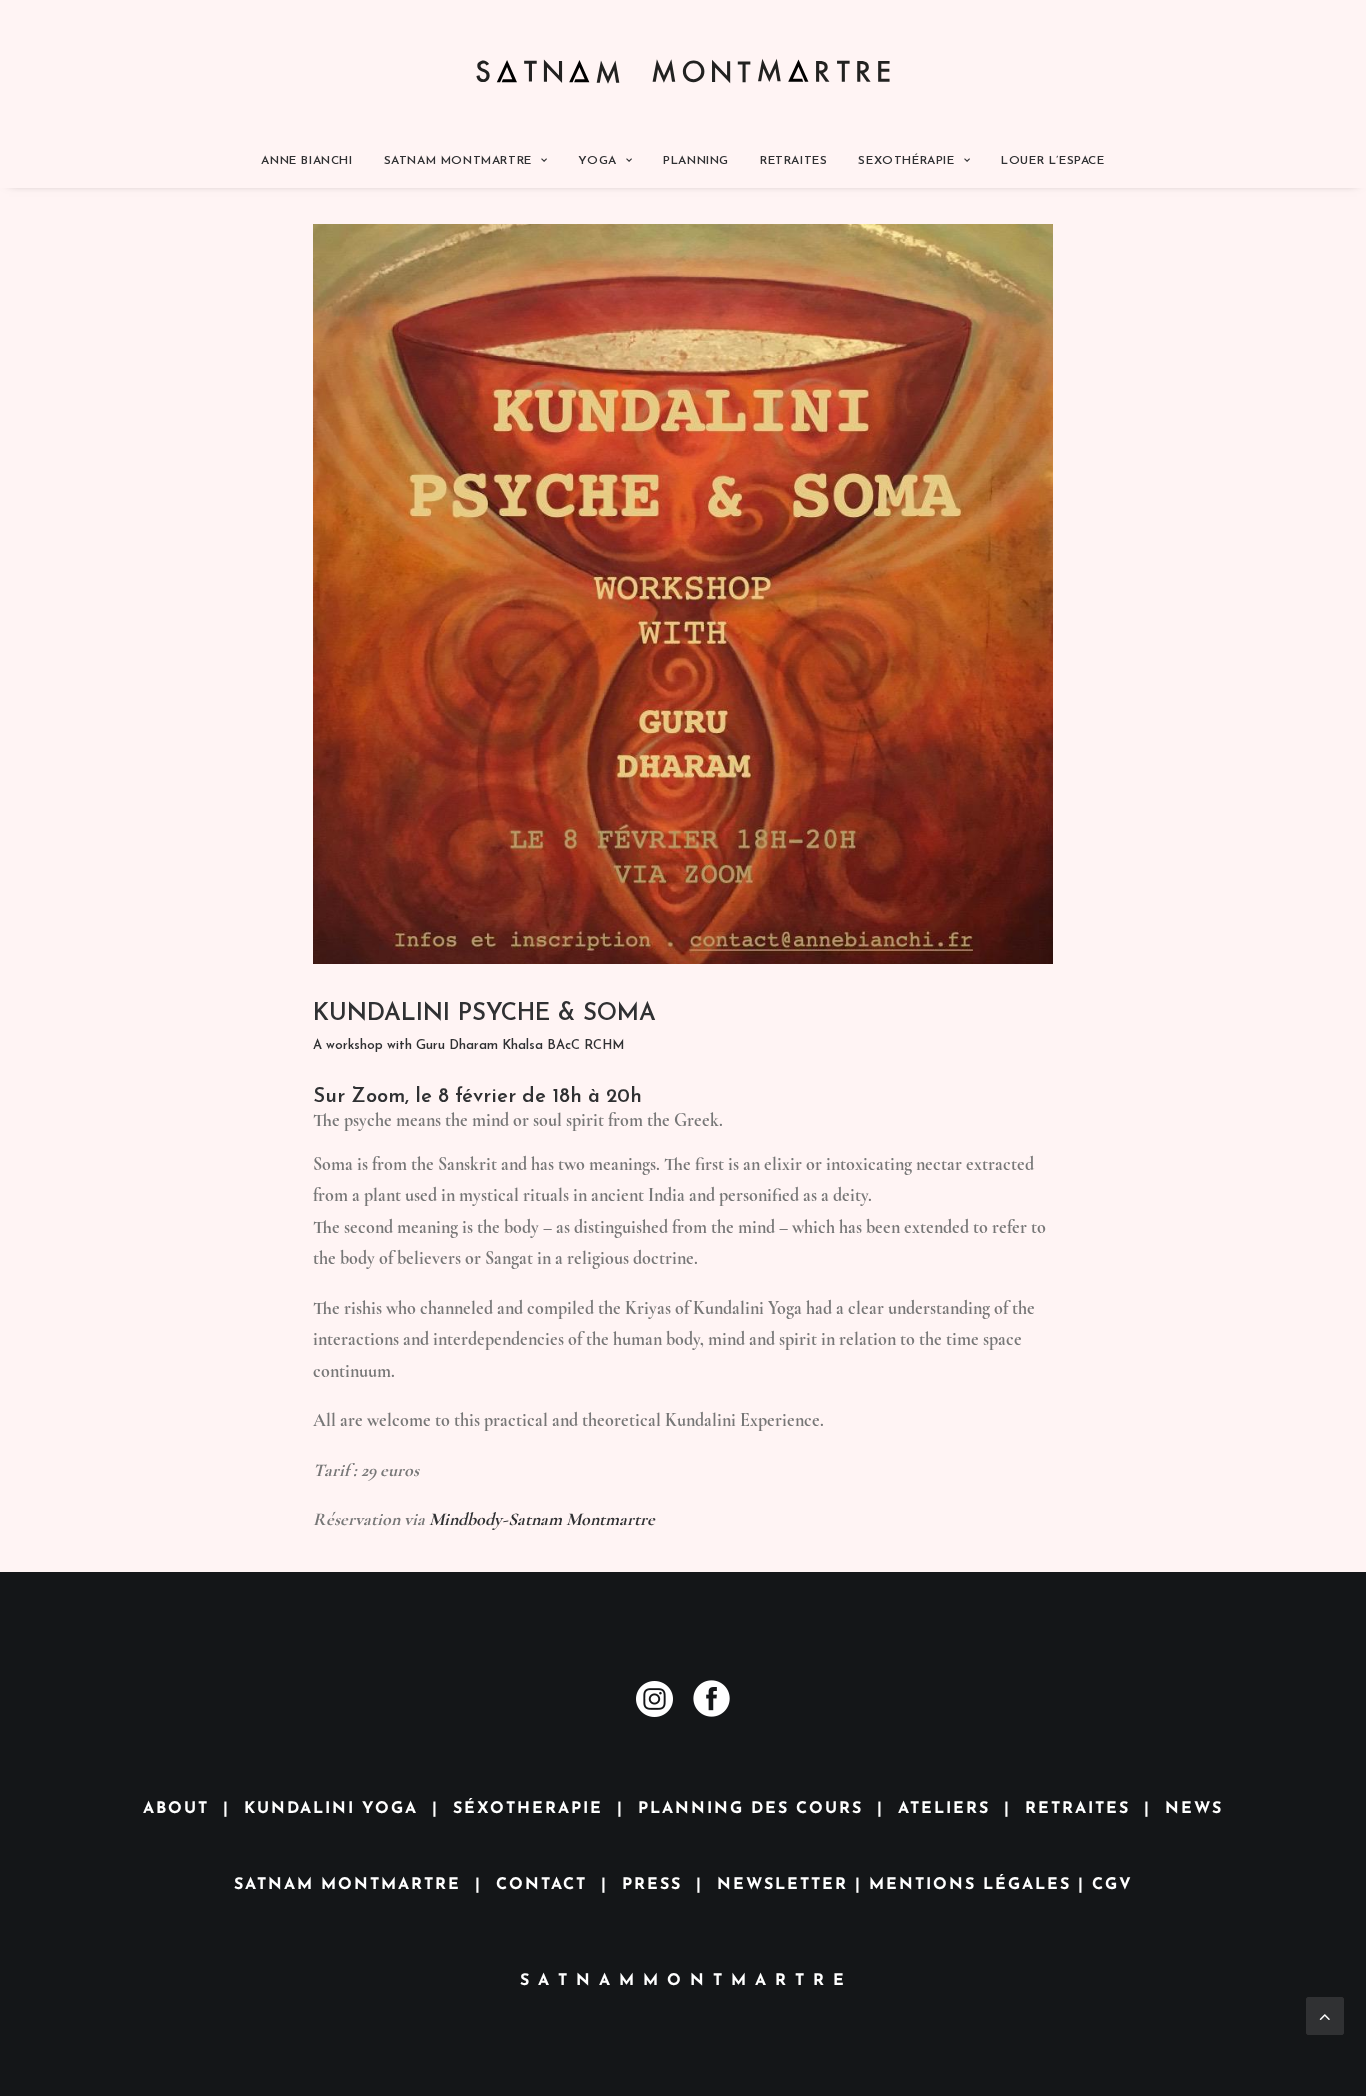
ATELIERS (944, 1809)
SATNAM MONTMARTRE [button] (458, 161)
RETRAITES (793, 161)
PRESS (652, 1885)
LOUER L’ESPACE (1052, 161)
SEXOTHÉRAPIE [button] (906, 161)
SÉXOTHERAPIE (528, 1809)
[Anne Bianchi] (683, 67)
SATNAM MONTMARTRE (347, 1885)
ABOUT (176, 1809)
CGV (1112, 1885)
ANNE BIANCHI (306, 161)
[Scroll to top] (1325, 2013)
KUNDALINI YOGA (331, 1809)
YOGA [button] (597, 161)
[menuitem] (313, 161)
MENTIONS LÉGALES (970, 1885)
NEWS (1194, 1809)
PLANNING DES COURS (750, 1809)
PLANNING (696, 161)
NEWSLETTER (782, 1885)
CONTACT (541, 1885)
